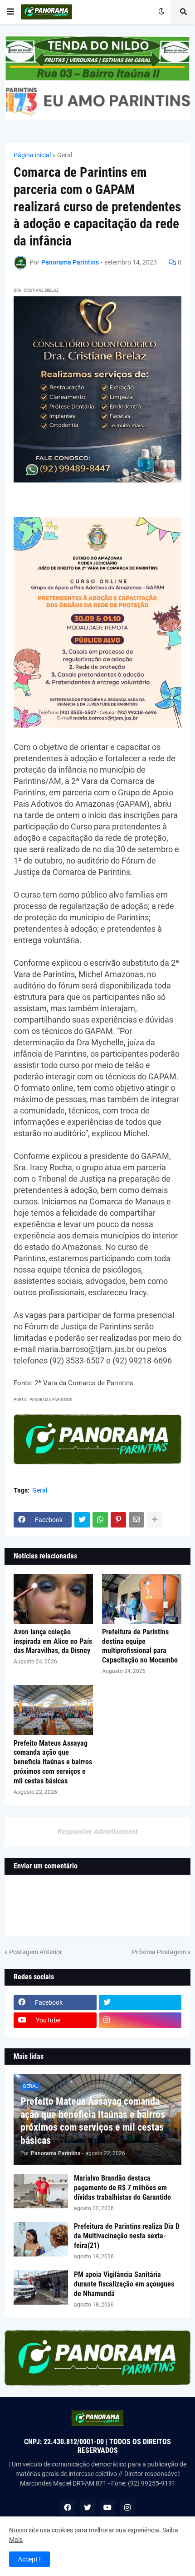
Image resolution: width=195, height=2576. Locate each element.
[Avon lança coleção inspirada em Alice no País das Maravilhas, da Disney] (53, 1599)
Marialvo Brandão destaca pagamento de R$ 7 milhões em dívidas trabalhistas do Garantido (122, 2188)
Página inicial (32, 155)
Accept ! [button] (29, 2559)
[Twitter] (82, 1520)
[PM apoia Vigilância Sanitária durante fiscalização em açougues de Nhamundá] (41, 2287)
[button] (10, 12)
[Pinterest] (118, 1520)
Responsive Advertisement (98, 1832)
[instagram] (140, 2020)
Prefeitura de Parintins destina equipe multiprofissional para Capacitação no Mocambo (140, 1646)
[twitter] (140, 2002)
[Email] (136, 1520)
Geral (65, 155)
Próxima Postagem (159, 1952)
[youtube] (107, 2507)
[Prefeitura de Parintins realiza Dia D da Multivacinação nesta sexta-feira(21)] (41, 2239)
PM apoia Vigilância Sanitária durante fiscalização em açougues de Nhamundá (124, 2284)
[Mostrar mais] (155, 1520)
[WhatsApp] (100, 1520)
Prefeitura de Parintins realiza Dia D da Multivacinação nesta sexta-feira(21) (127, 2236)
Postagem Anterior (36, 1952)
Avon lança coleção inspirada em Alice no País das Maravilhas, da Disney (53, 1641)
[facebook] (68, 2507)
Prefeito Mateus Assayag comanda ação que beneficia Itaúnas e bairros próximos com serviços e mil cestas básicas (53, 1762)
